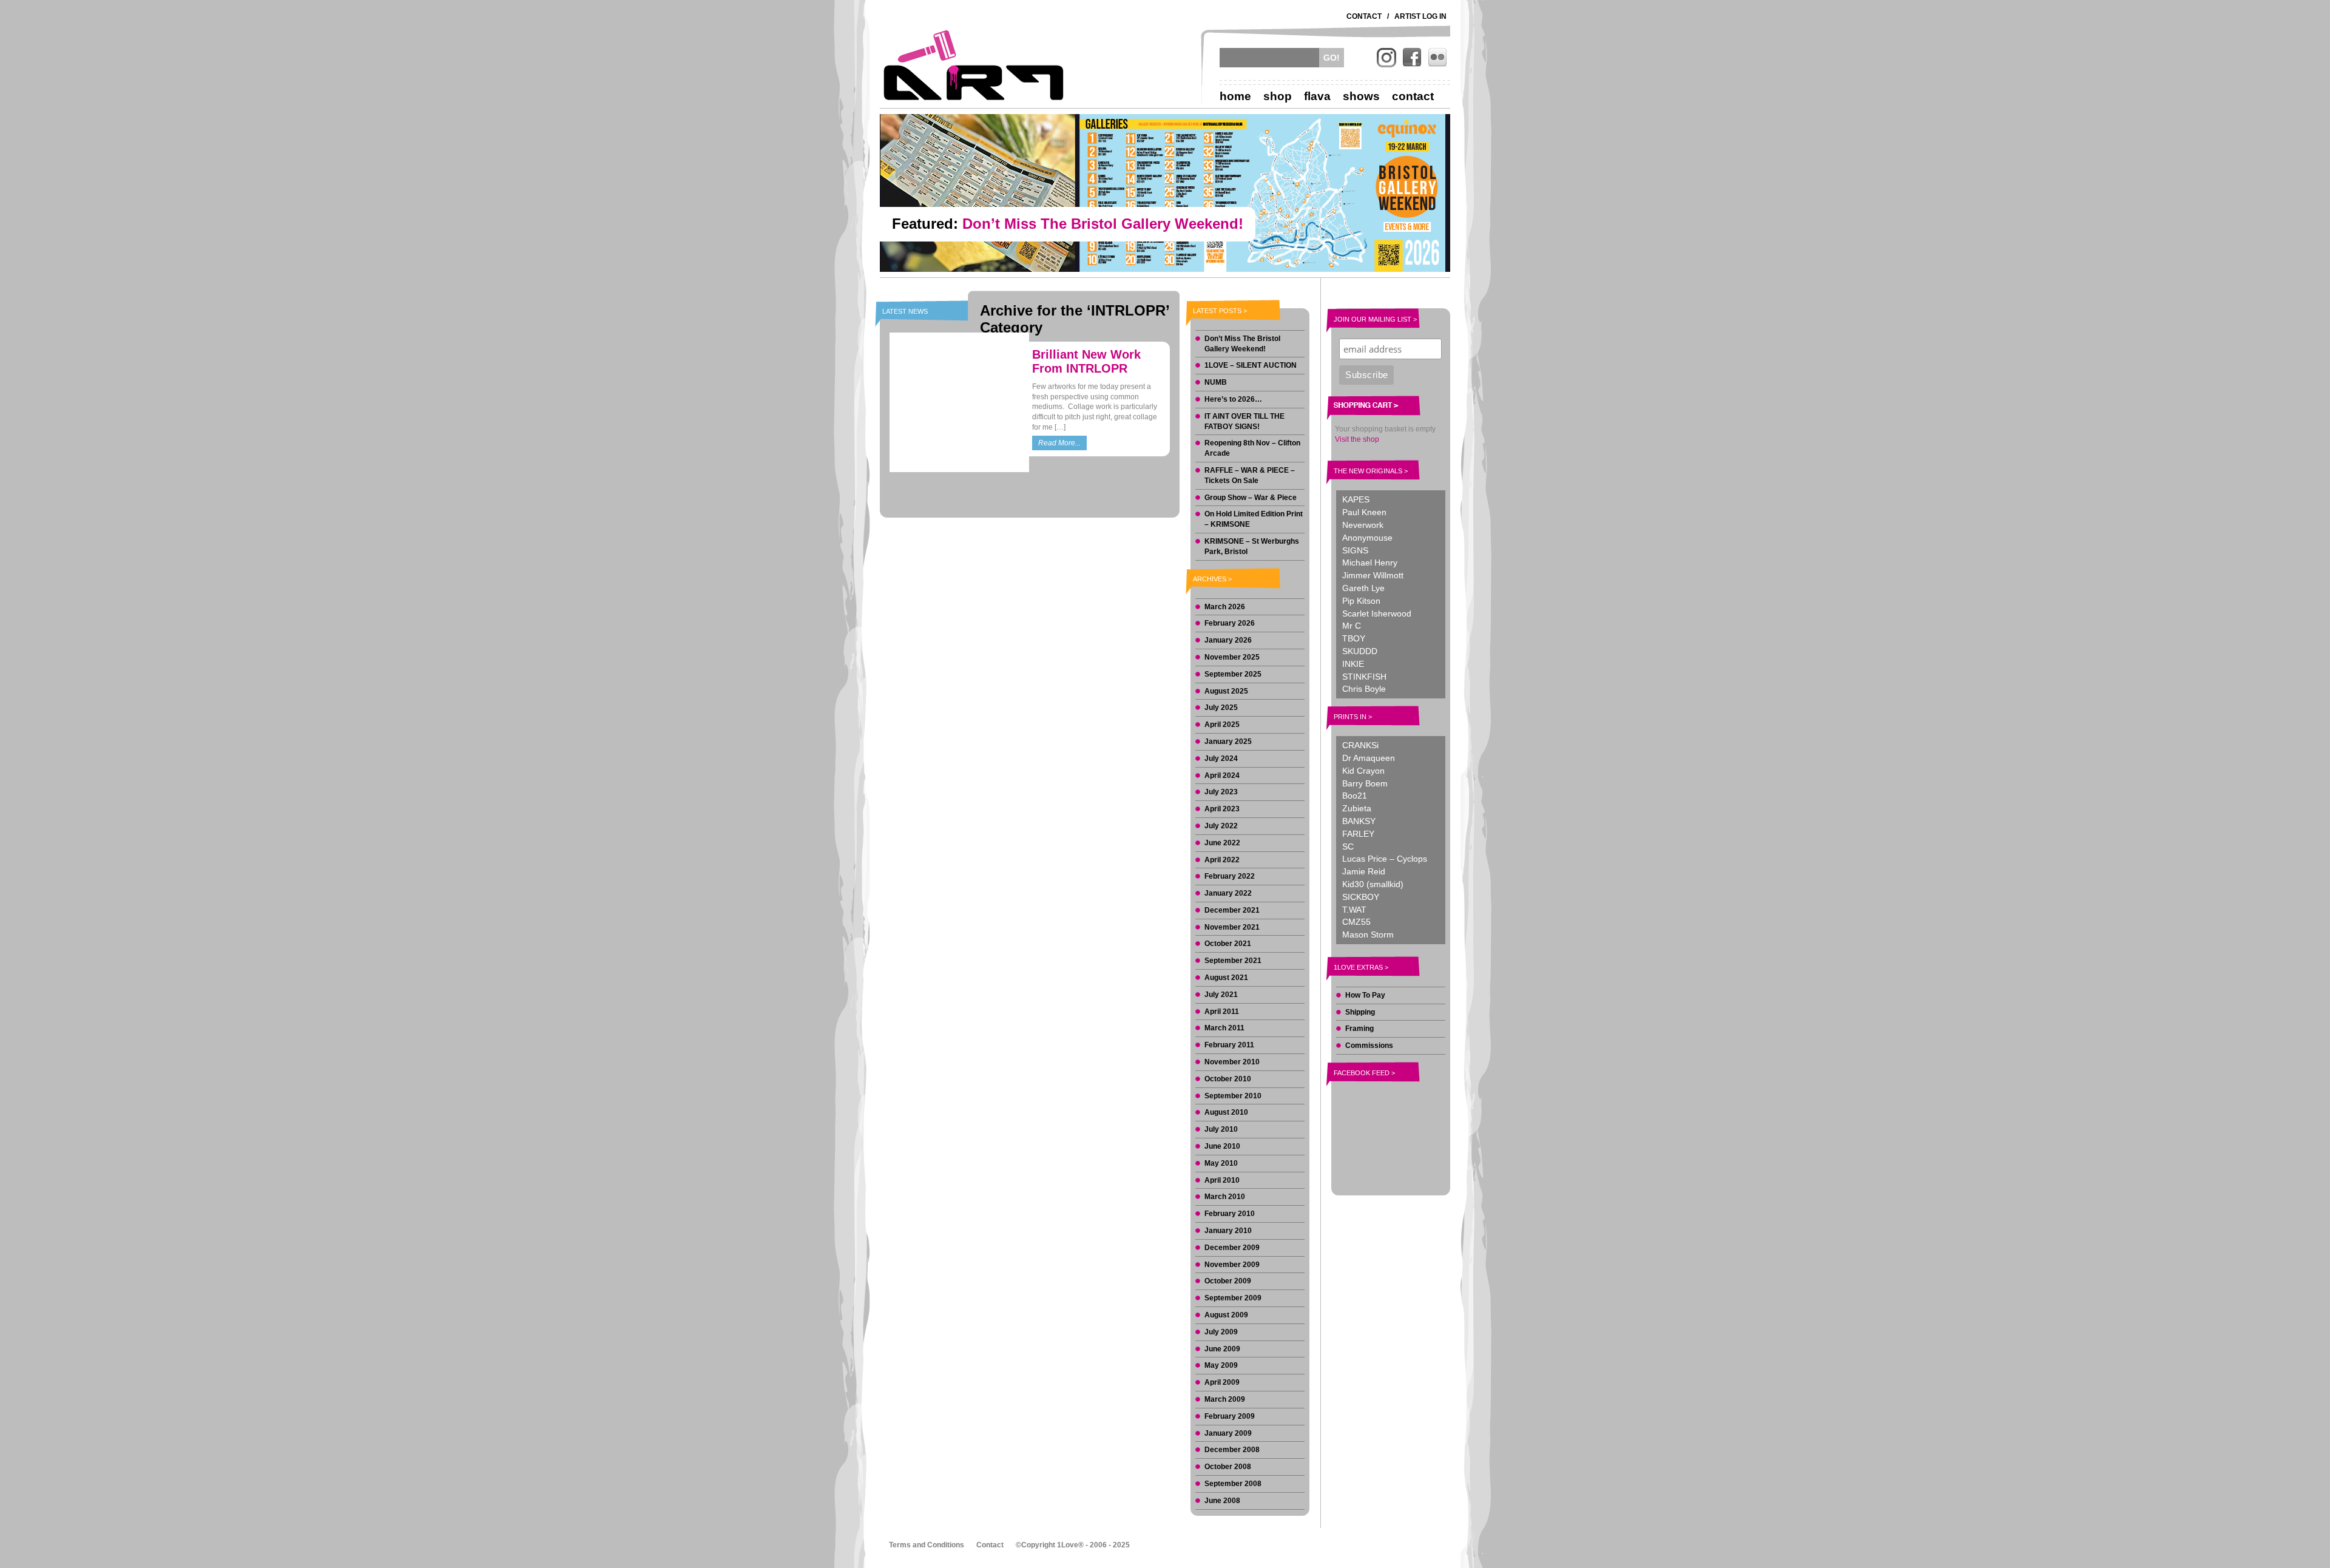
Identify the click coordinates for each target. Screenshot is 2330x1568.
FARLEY (1358, 834)
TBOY (1354, 638)
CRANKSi (1360, 745)
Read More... (1059, 443)
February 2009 (1230, 1416)
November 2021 (1232, 927)
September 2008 (1233, 1484)
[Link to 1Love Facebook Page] (1412, 58)
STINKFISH (1364, 677)
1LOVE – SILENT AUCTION (1251, 365)
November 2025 (1232, 657)
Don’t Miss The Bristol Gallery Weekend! (1242, 344)
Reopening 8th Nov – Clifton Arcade (1252, 448)
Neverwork (1363, 525)
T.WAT (1354, 910)
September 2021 (1233, 961)
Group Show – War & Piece (1251, 498)
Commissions (1369, 1046)
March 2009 (1225, 1399)
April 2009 (1222, 1382)
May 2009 (1221, 1365)
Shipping (1360, 1012)
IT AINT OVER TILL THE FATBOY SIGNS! (1244, 421)
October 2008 (1228, 1467)
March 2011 (1224, 1028)
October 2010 (1228, 1079)
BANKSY (1359, 821)
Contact (1364, 16)
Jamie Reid (1364, 871)
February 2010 (1230, 1214)
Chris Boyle (1364, 689)
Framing (1359, 1029)
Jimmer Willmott (1373, 575)
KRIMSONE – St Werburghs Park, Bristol (1252, 546)
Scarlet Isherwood (1377, 613)
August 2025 (1226, 691)
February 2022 (1230, 876)
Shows (1361, 96)
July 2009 (1221, 1332)
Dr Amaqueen (1369, 758)
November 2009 (1232, 1265)
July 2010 (1221, 1129)
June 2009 (1222, 1349)
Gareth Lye (1363, 588)
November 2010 (1232, 1062)
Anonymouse (1367, 538)
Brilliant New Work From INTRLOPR (1086, 361)
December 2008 (1232, 1450)
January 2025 (1228, 742)
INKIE (1353, 664)
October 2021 (1228, 944)
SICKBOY (1361, 897)
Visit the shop (1357, 439)
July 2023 (1221, 792)
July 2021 (1221, 995)
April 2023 (1222, 809)
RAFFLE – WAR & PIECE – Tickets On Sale (1250, 475)
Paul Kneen (1364, 512)
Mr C (1352, 626)
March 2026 (1225, 607)
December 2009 (1232, 1248)
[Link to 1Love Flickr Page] (1437, 58)
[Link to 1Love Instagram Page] (1386, 58)
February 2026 (1230, 623)
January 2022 (1228, 893)
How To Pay (1365, 995)
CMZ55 (1356, 922)
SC (1348, 847)
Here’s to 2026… (1233, 399)
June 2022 (1222, 843)
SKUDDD (1360, 651)
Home (1235, 96)
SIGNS (1355, 550)
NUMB (1216, 382)
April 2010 (1222, 1180)
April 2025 (1222, 725)
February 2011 (1229, 1045)
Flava (1317, 96)
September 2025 (1233, 674)
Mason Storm (1368, 934)
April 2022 (1222, 860)
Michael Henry (1370, 563)
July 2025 (1221, 708)
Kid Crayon (1363, 771)
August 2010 (1226, 1112)
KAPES (1356, 499)
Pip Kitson (1361, 601)
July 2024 (1221, 759)
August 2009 (1226, 1315)
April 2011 (1222, 1012)
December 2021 (1232, 910)
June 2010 (1222, 1146)
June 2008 (1222, 1501)
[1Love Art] (974, 65)
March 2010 (1225, 1197)
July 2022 (1221, 826)
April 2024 (1222, 776)
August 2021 (1226, 978)
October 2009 (1228, 1281)
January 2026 (1228, 640)
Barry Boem (1365, 783)
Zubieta (1357, 808)
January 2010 (1228, 1231)
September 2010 (1233, 1096)
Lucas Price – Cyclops (1385, 859)
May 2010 (1221, 1163)
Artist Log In (1420, 16)
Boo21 (1355, 796)
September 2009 (1233, 1298)
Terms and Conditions (927, 1545)
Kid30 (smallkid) (1373, 884)
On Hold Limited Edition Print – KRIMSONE (1254, 519)
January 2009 (1228, 1433)
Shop (1278, 96)
